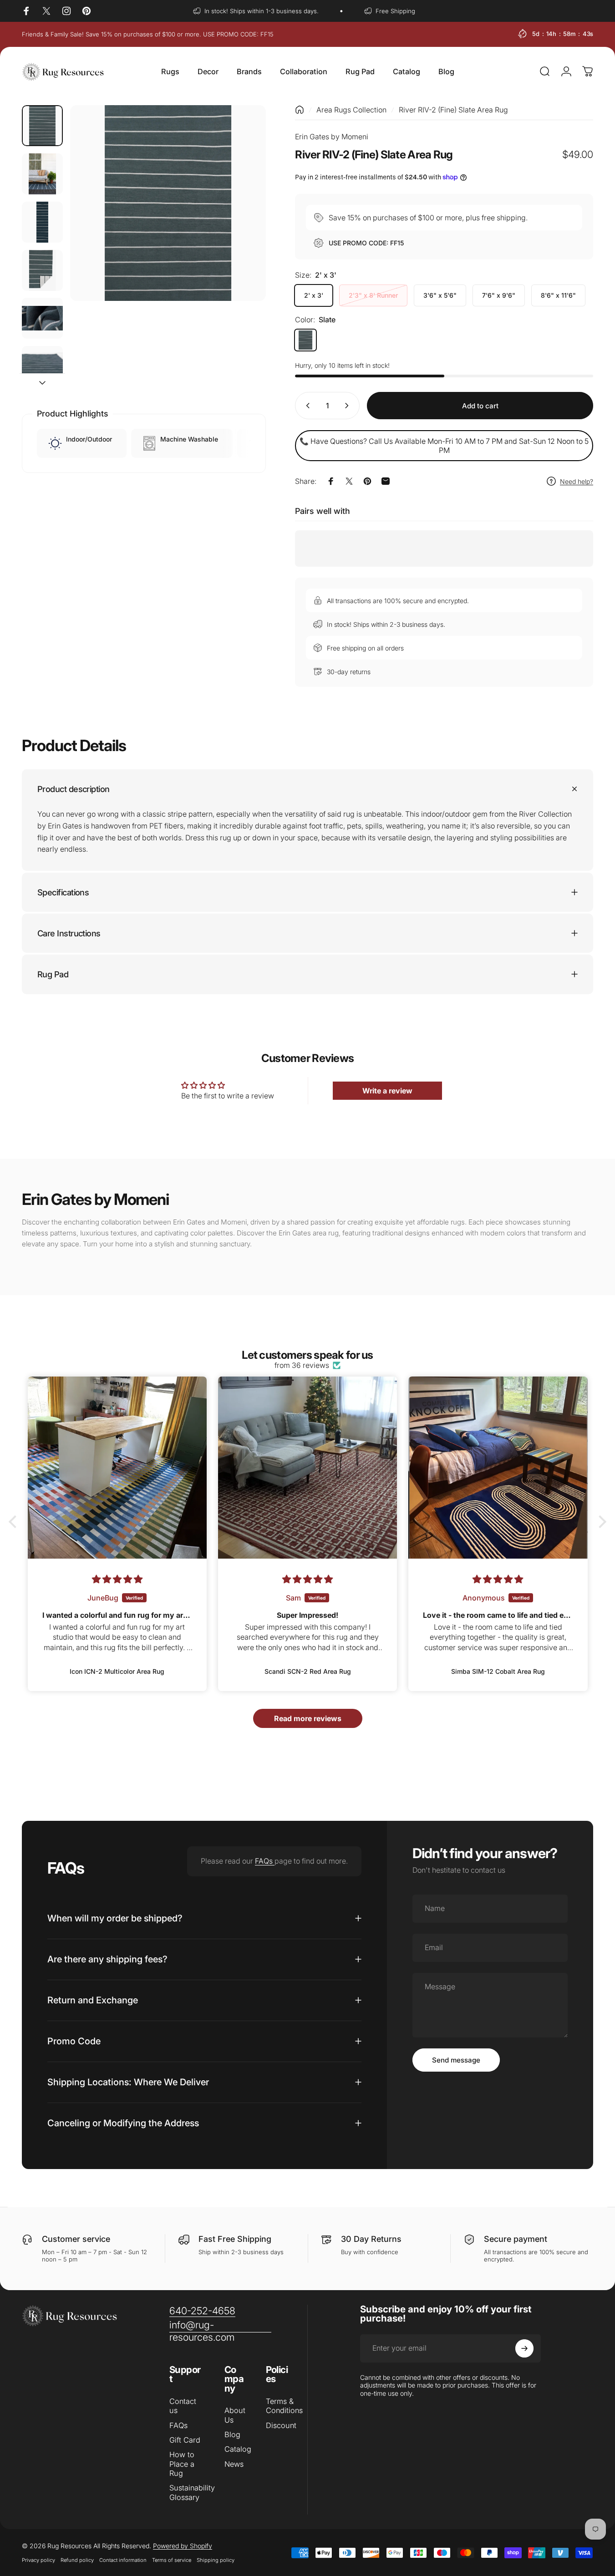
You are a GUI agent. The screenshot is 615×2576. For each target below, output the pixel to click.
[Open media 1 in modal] (168, 203)
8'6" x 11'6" (558, 295)
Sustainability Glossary (192, 2492)
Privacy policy (38, 2560)
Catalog (238, 2449)
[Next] (242, 218)
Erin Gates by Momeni (332, 137)
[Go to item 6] (42, 366)
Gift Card (185, 2440)
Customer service (76, 2239)
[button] (15, 1522)
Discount (281, 2425)
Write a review (387, 1091)
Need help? (577, 481)
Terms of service (172, 2560)
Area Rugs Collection (351, 110)
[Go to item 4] (42, 270)
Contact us (183, 2406)
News (234, 2464)
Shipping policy (216, 2560)
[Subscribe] (524, 2348)
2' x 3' (314, 295)
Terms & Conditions (284, 2406)
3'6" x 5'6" (440, 295)
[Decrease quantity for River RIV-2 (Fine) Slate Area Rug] (306, 406)
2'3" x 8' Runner (373, 295)
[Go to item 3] (42, 222)
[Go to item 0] (42, 126)
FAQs (265, 1861)
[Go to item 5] (42, 318)
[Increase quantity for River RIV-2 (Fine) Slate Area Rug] (349, 406)
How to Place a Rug (182, 2464)
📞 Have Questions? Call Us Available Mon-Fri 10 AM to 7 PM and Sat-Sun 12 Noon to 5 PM (444, 446)
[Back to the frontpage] (300, 110)
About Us (235, 2415)
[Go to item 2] (42, 174)
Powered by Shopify (183, 2546)
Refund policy (77, 2560)
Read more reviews (308, 1718)
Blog (232, 2434)
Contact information (123, 2560)
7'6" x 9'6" (499, 295)
